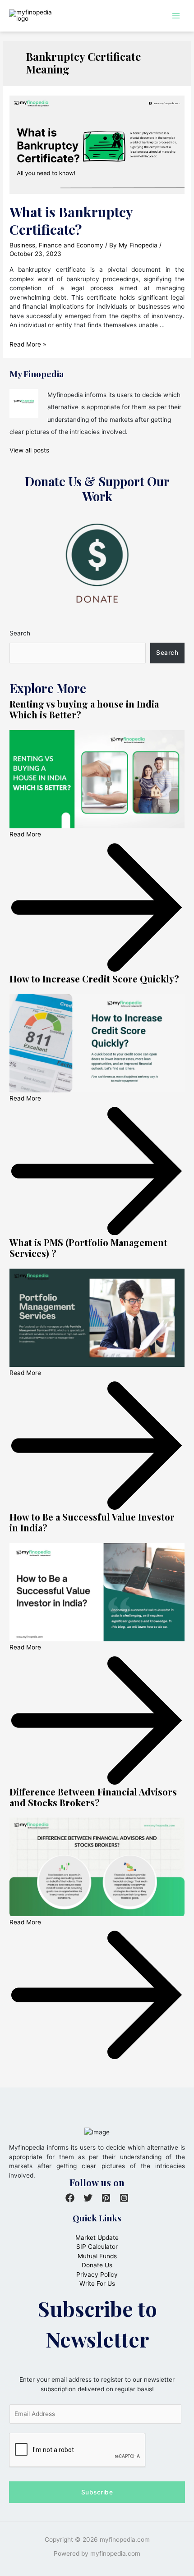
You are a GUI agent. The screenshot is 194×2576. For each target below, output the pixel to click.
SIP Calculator (97, 2247)
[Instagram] (124, 2198)
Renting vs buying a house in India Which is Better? (84, 709)
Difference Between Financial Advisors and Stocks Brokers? (93, 1797)
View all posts (29, 450)
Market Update (97, 2238)
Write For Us (97, 2284)
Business (22, 245)
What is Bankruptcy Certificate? (71, 221)
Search (20, 633)
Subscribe (97, 2492)
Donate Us (97, 2265)
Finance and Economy (71, 245)
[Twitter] (88, 2198)
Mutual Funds (97, 2256)
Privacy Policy (97, 2275)
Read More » (28, 344)
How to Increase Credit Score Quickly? (94, 979)
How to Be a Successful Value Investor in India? (92, 1522)
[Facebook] (70, 2198)
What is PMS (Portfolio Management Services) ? (88, 1248)
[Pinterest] (106, 2198)
